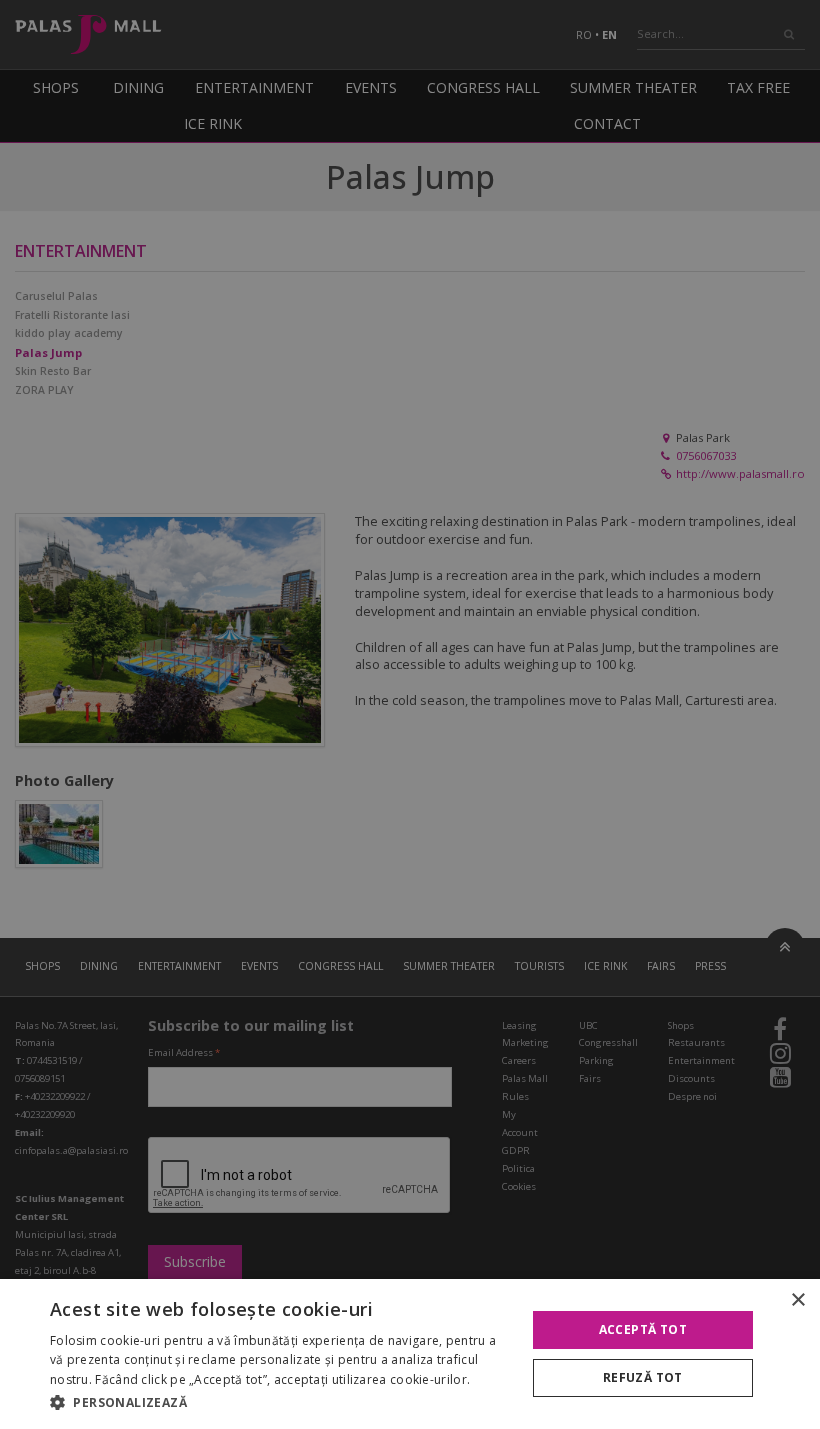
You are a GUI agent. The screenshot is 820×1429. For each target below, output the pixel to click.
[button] (281, 1402)
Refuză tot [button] (643, 1377)
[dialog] (410, 1354)
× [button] (797, 1300)
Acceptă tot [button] (643, 1329)
